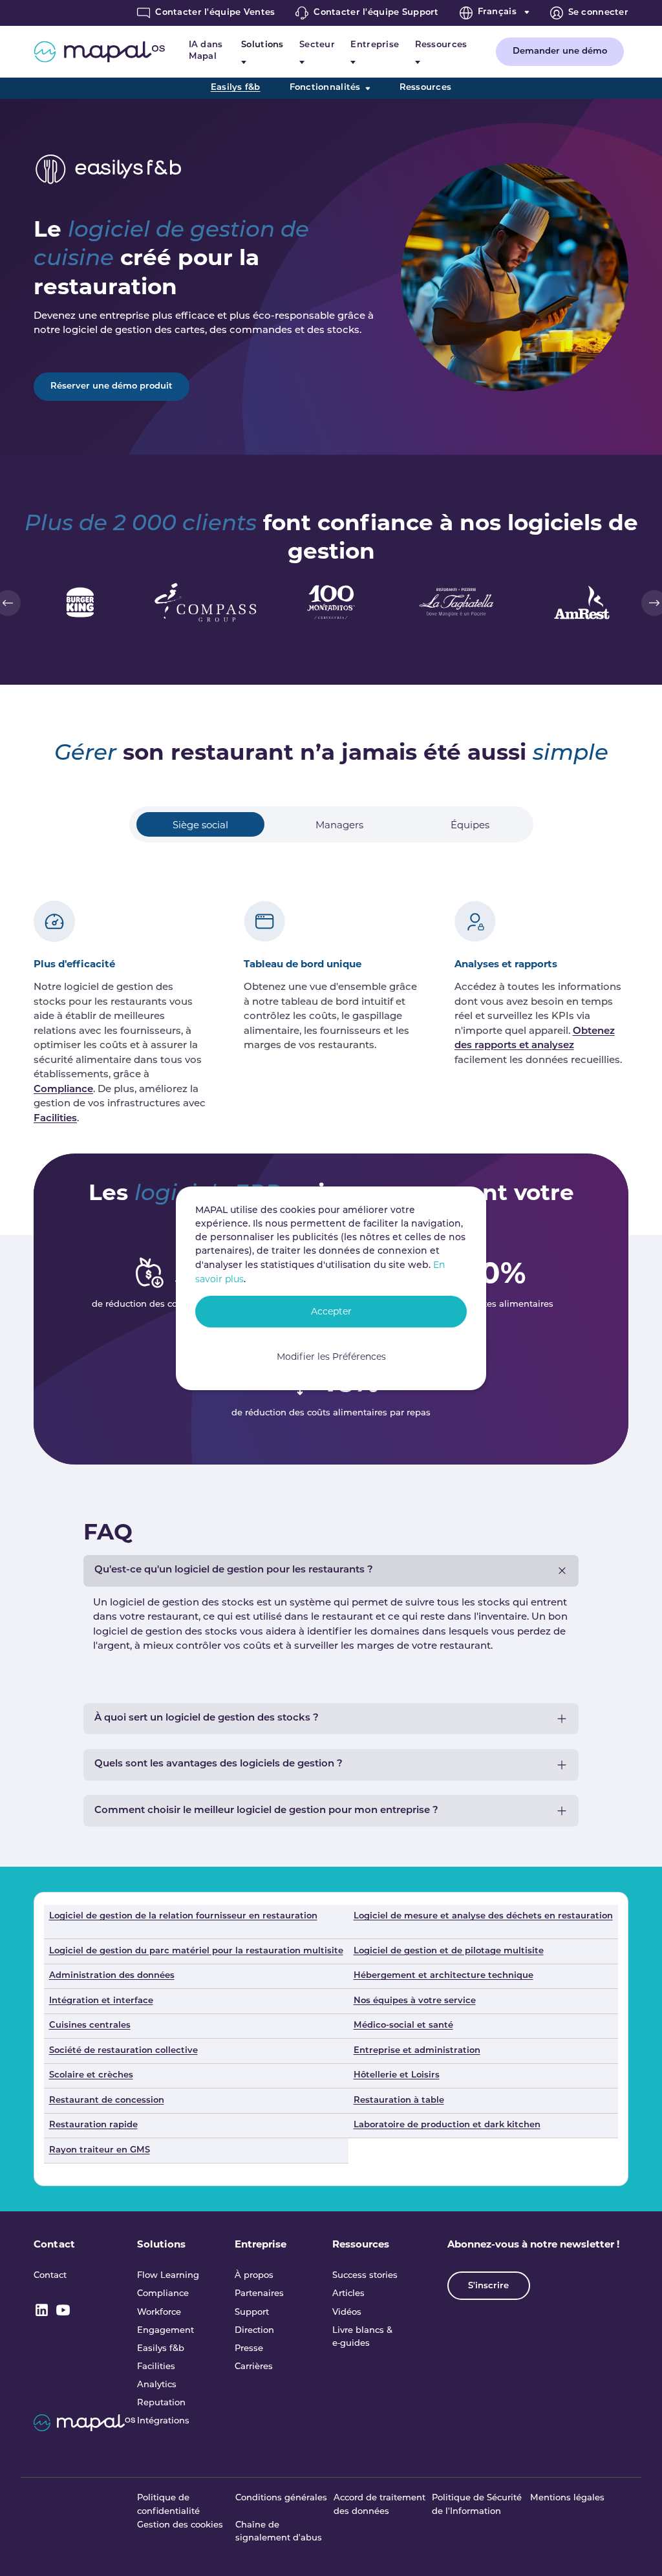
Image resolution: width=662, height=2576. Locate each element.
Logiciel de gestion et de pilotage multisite (449, 1951)
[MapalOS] (99, 52)
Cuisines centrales (90, 2025)
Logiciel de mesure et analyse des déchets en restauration (483, 1916)
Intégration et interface (101, 2001)
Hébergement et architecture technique (443, 1976)
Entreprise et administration (417, 2051)
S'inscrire (488, 2286)
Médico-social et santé (403, 2025)
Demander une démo (560, 51)
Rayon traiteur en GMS (100, 2150)
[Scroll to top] (635, 2549)
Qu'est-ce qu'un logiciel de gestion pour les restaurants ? (234, 1570)
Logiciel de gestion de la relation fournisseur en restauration (183, 1916)
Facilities (55, 1119)
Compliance (63, 1090)
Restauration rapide (93, 2125)
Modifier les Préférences (331, 1357)
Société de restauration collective (123, 2051)
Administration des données (112, 1976)
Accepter (331, 1311)
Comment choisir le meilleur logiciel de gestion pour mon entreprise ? (266, 1811)
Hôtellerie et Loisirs (397, 2075)
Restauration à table (399, 2100)
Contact (54, 2244)
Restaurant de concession (107, 2100)
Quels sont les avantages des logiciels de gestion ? (219, 1764)
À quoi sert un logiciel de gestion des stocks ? (207, 1718)
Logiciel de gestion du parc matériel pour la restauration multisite (196, 1951)
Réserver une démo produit (112, 386)
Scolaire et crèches (91, 2075)
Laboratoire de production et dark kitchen (447, 2125)
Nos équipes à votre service (415, 2001)
